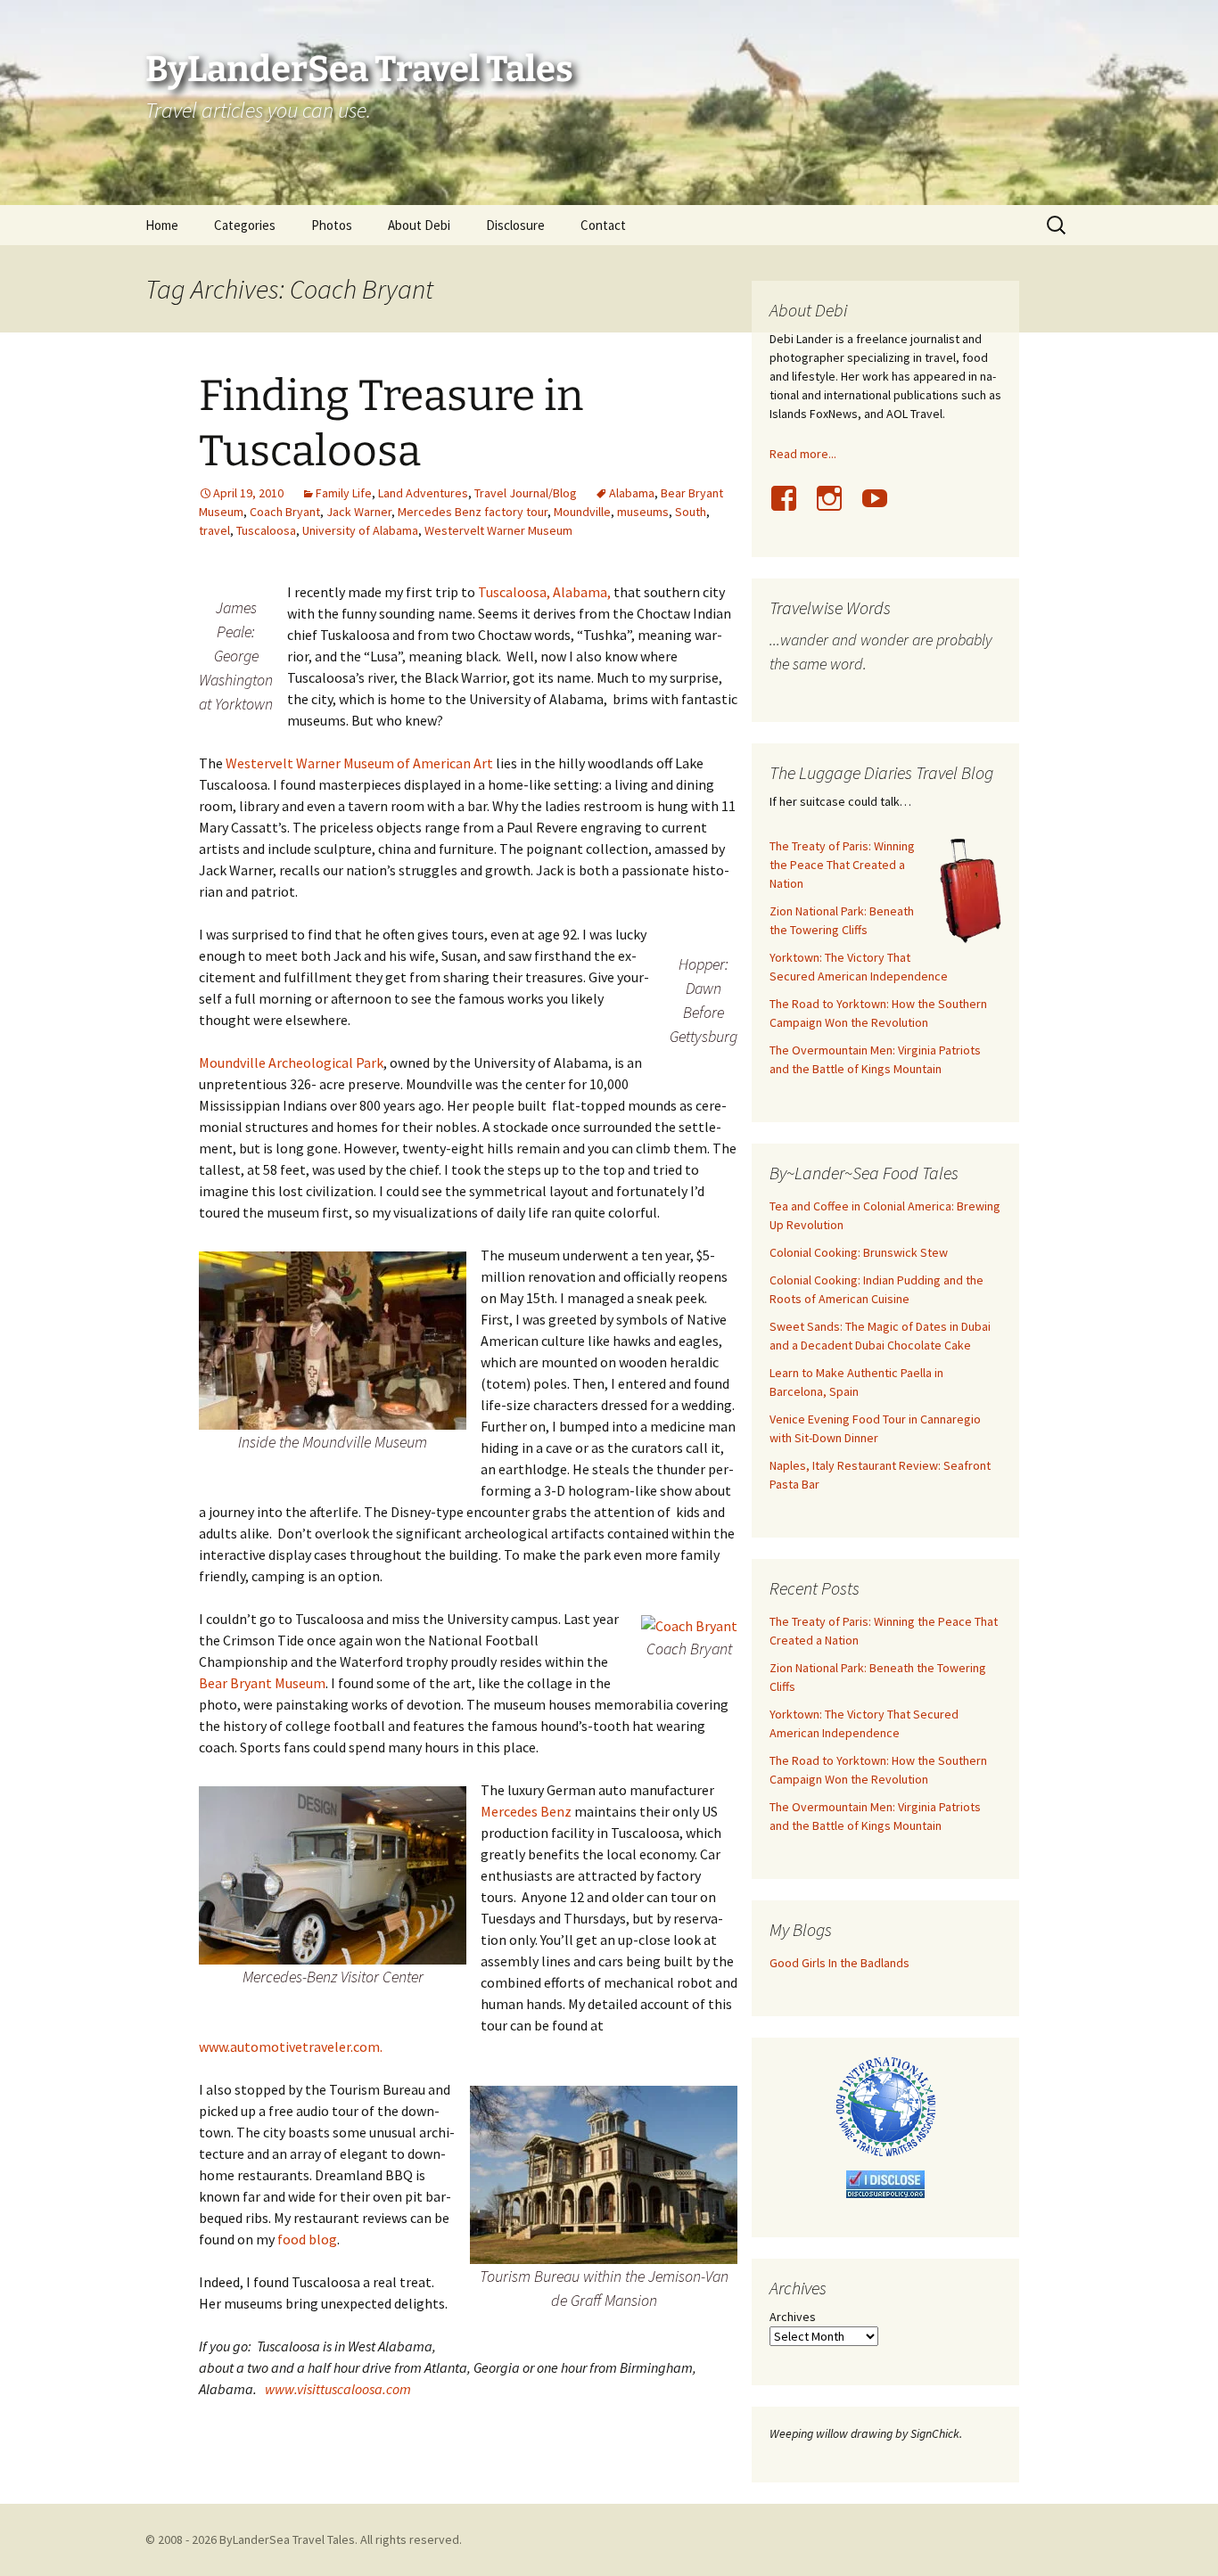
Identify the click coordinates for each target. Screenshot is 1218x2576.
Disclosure (515, 225)
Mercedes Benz (526, 1811)
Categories (245, 225)
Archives (793, 2317)
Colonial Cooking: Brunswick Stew (859, 1252)
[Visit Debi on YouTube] (882, 508)
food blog (307, 2239)
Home (162, 225)
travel (214, 530)
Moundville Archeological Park (291, 1062)
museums (643, 512)
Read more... (803, 454)
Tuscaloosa (266, 530)
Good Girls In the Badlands (839, 1963)
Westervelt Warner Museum (498, 530)
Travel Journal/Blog (526, 493)
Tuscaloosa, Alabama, (544, 592)
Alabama (632, 493)
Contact (603, 225)
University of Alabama (360, 530)
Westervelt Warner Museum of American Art (358, 763)
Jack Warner (359, 512)
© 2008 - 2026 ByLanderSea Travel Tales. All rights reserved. (304, 2539)
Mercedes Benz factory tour (473, 512)
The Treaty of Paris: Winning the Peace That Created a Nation (842, 865)
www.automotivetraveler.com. (291, 2047)
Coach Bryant (285, 512)
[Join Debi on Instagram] (836, 508)
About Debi (419, 225)
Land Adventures (423, 493)
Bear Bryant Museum (262, 1683)
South (691, 512)
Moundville (582, 512)
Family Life (344, 493)
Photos (332, 225)
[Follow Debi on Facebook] (791, 508)
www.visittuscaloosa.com (338, 2389)
